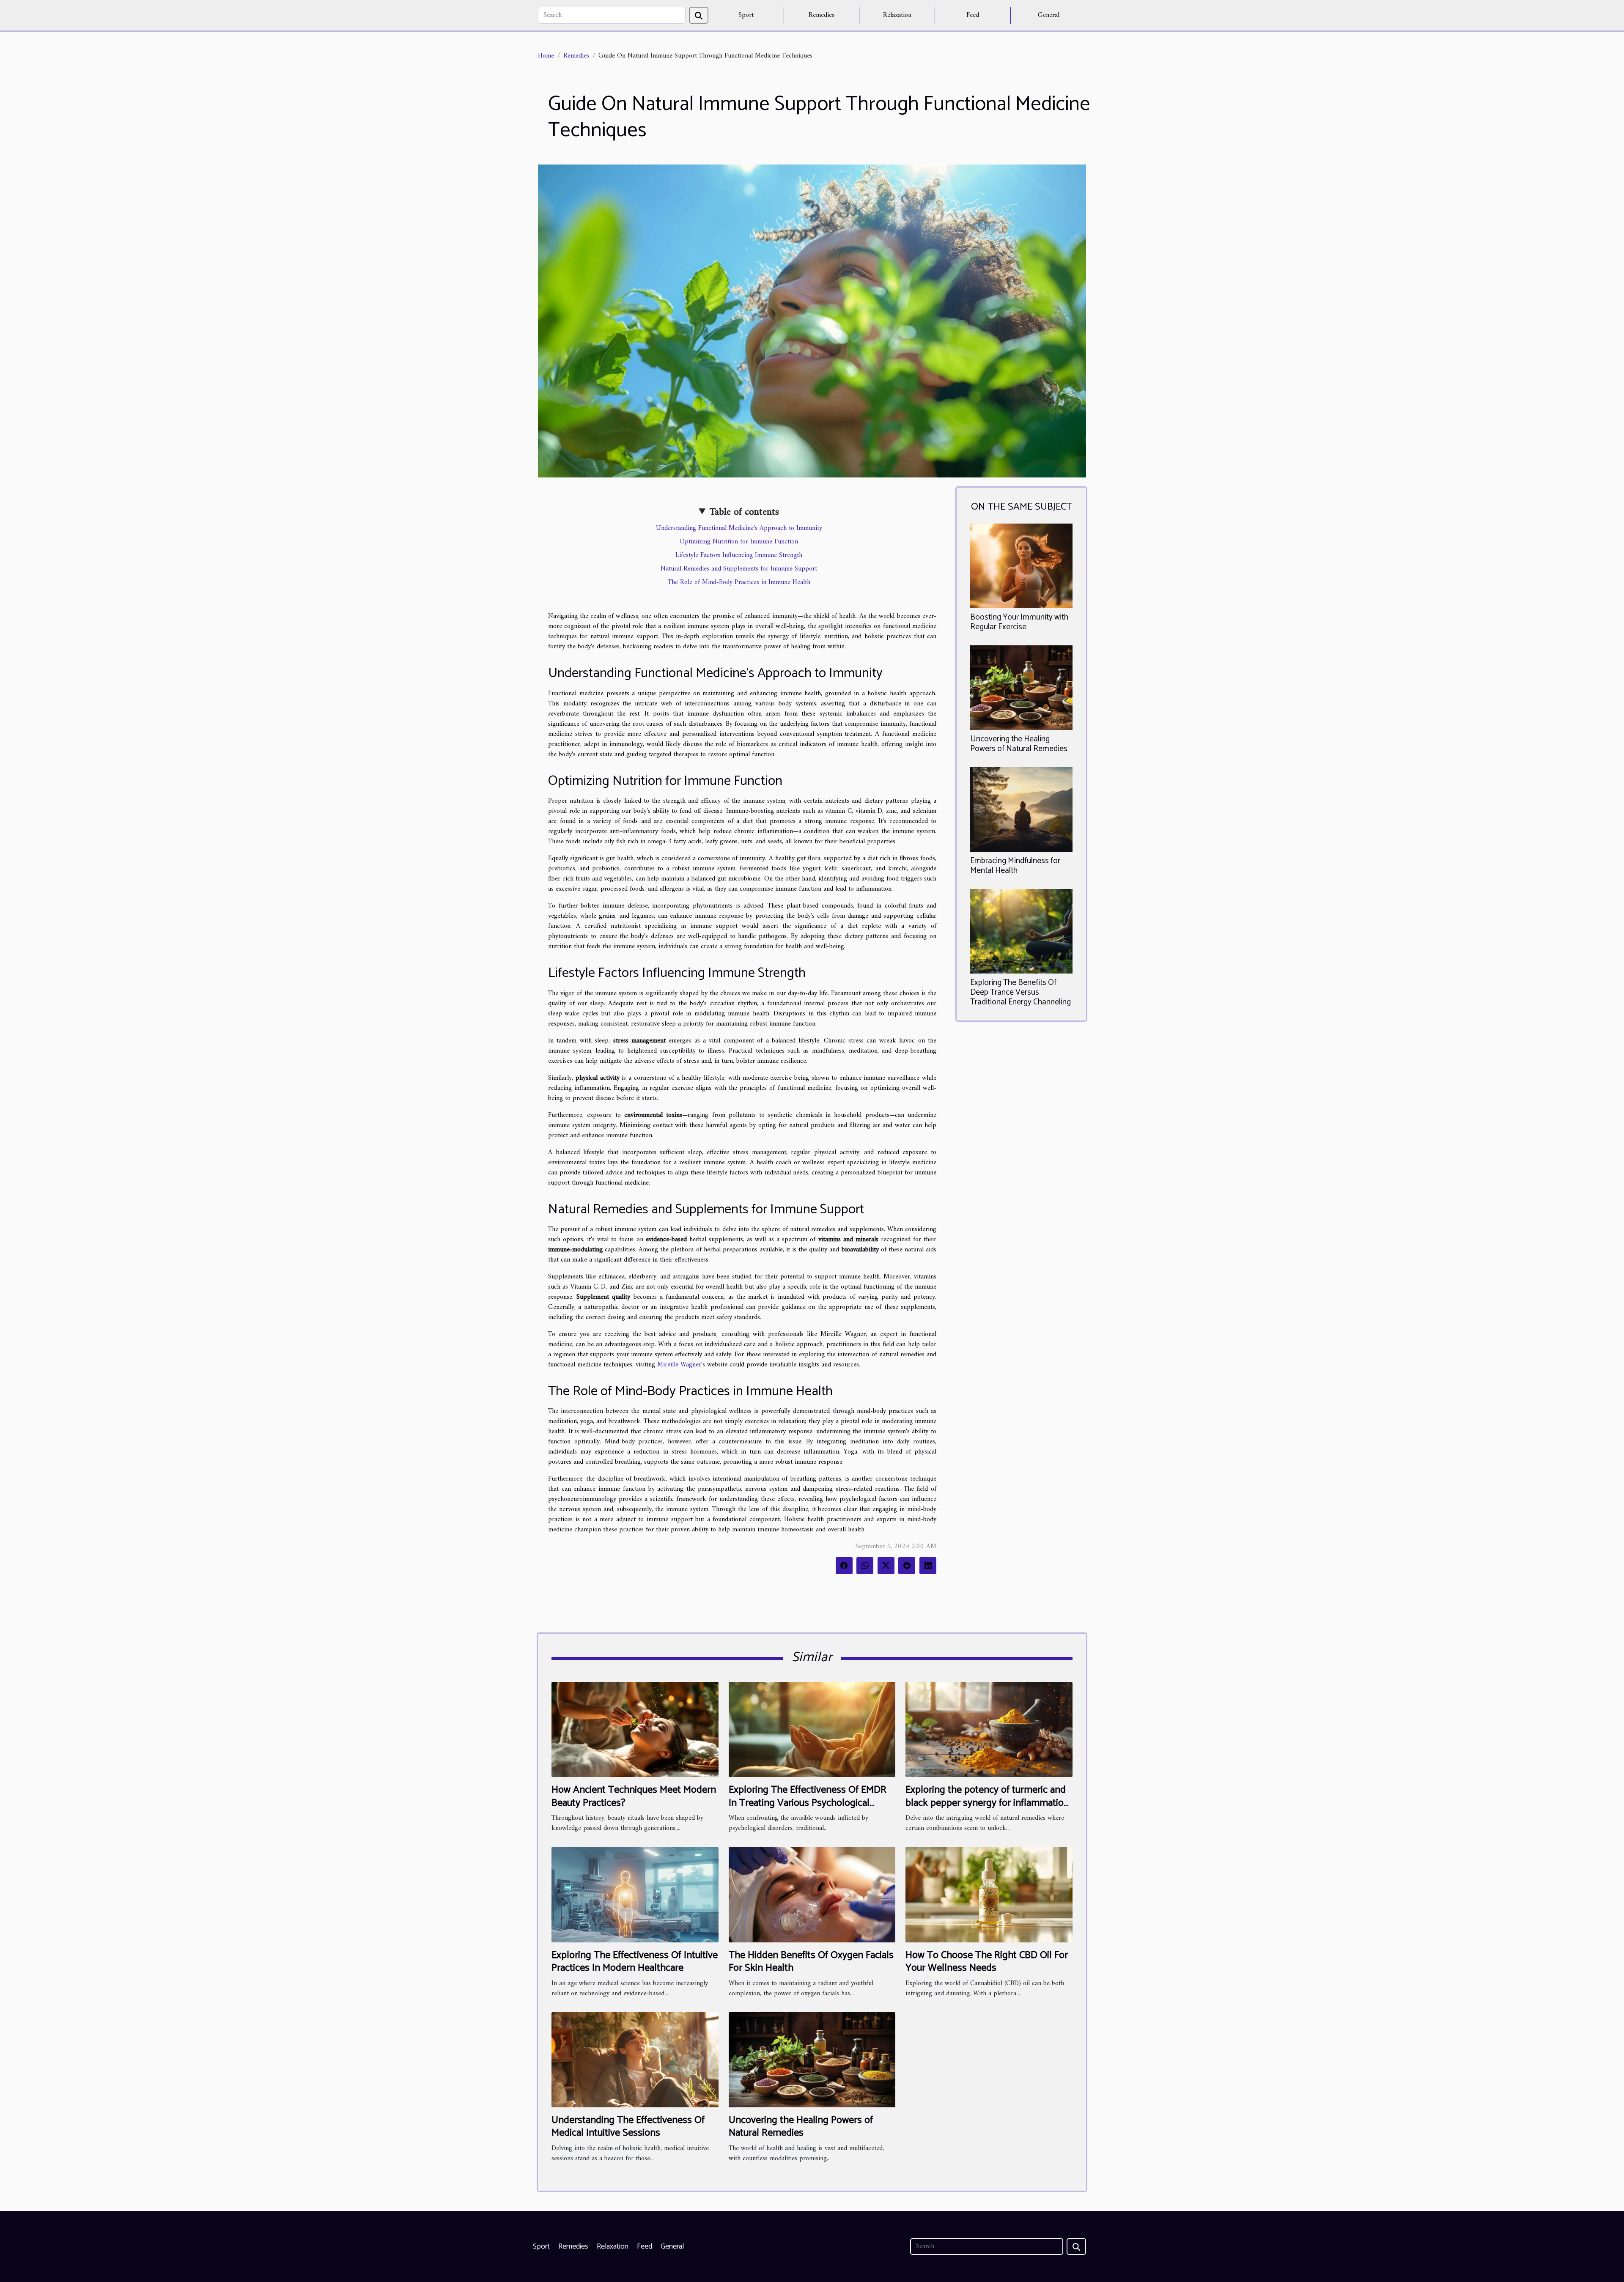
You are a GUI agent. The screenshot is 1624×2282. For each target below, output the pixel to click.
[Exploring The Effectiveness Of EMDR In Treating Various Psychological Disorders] (812, 1729)
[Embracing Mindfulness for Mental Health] (1021, 809)
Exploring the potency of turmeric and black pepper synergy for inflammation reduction (987, 1803)
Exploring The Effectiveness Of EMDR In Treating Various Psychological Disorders (808, 1803)
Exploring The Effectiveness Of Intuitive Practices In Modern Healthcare (635, 1962)
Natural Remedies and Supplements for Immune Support (739, 569)
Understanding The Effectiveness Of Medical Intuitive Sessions (628, 2127)
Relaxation (897, 15)
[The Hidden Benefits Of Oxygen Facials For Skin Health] (812, 1894)
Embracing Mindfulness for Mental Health (1015, 866)
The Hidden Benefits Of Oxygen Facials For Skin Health (811, 1962)
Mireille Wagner (679, 1365)
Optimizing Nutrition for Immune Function (739, 542)
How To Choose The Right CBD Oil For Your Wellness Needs (987, 1962)
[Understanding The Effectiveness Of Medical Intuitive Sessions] (635, 2060)
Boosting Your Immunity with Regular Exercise (1019, 622)
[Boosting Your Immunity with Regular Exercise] (1021, 566)
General (1049, 15)
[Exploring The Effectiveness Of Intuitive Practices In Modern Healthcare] (635, 1894)
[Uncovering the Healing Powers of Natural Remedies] (1021, 688)
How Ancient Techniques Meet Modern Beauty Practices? (634, 1796)
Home (546, 56)
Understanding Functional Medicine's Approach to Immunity (739, 528)
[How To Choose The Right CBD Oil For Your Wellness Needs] (989, 1894)
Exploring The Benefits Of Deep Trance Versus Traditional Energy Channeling (1020, 992)
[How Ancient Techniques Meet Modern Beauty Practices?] (635, 1729)
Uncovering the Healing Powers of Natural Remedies (1019, 744)
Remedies (822, 15)
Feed (973, 15)
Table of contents (744, 512)
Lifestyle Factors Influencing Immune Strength (739, 555)
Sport (746, 15)
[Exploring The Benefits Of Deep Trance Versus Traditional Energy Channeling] (1021, 931)
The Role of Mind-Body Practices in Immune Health (739, 582)
